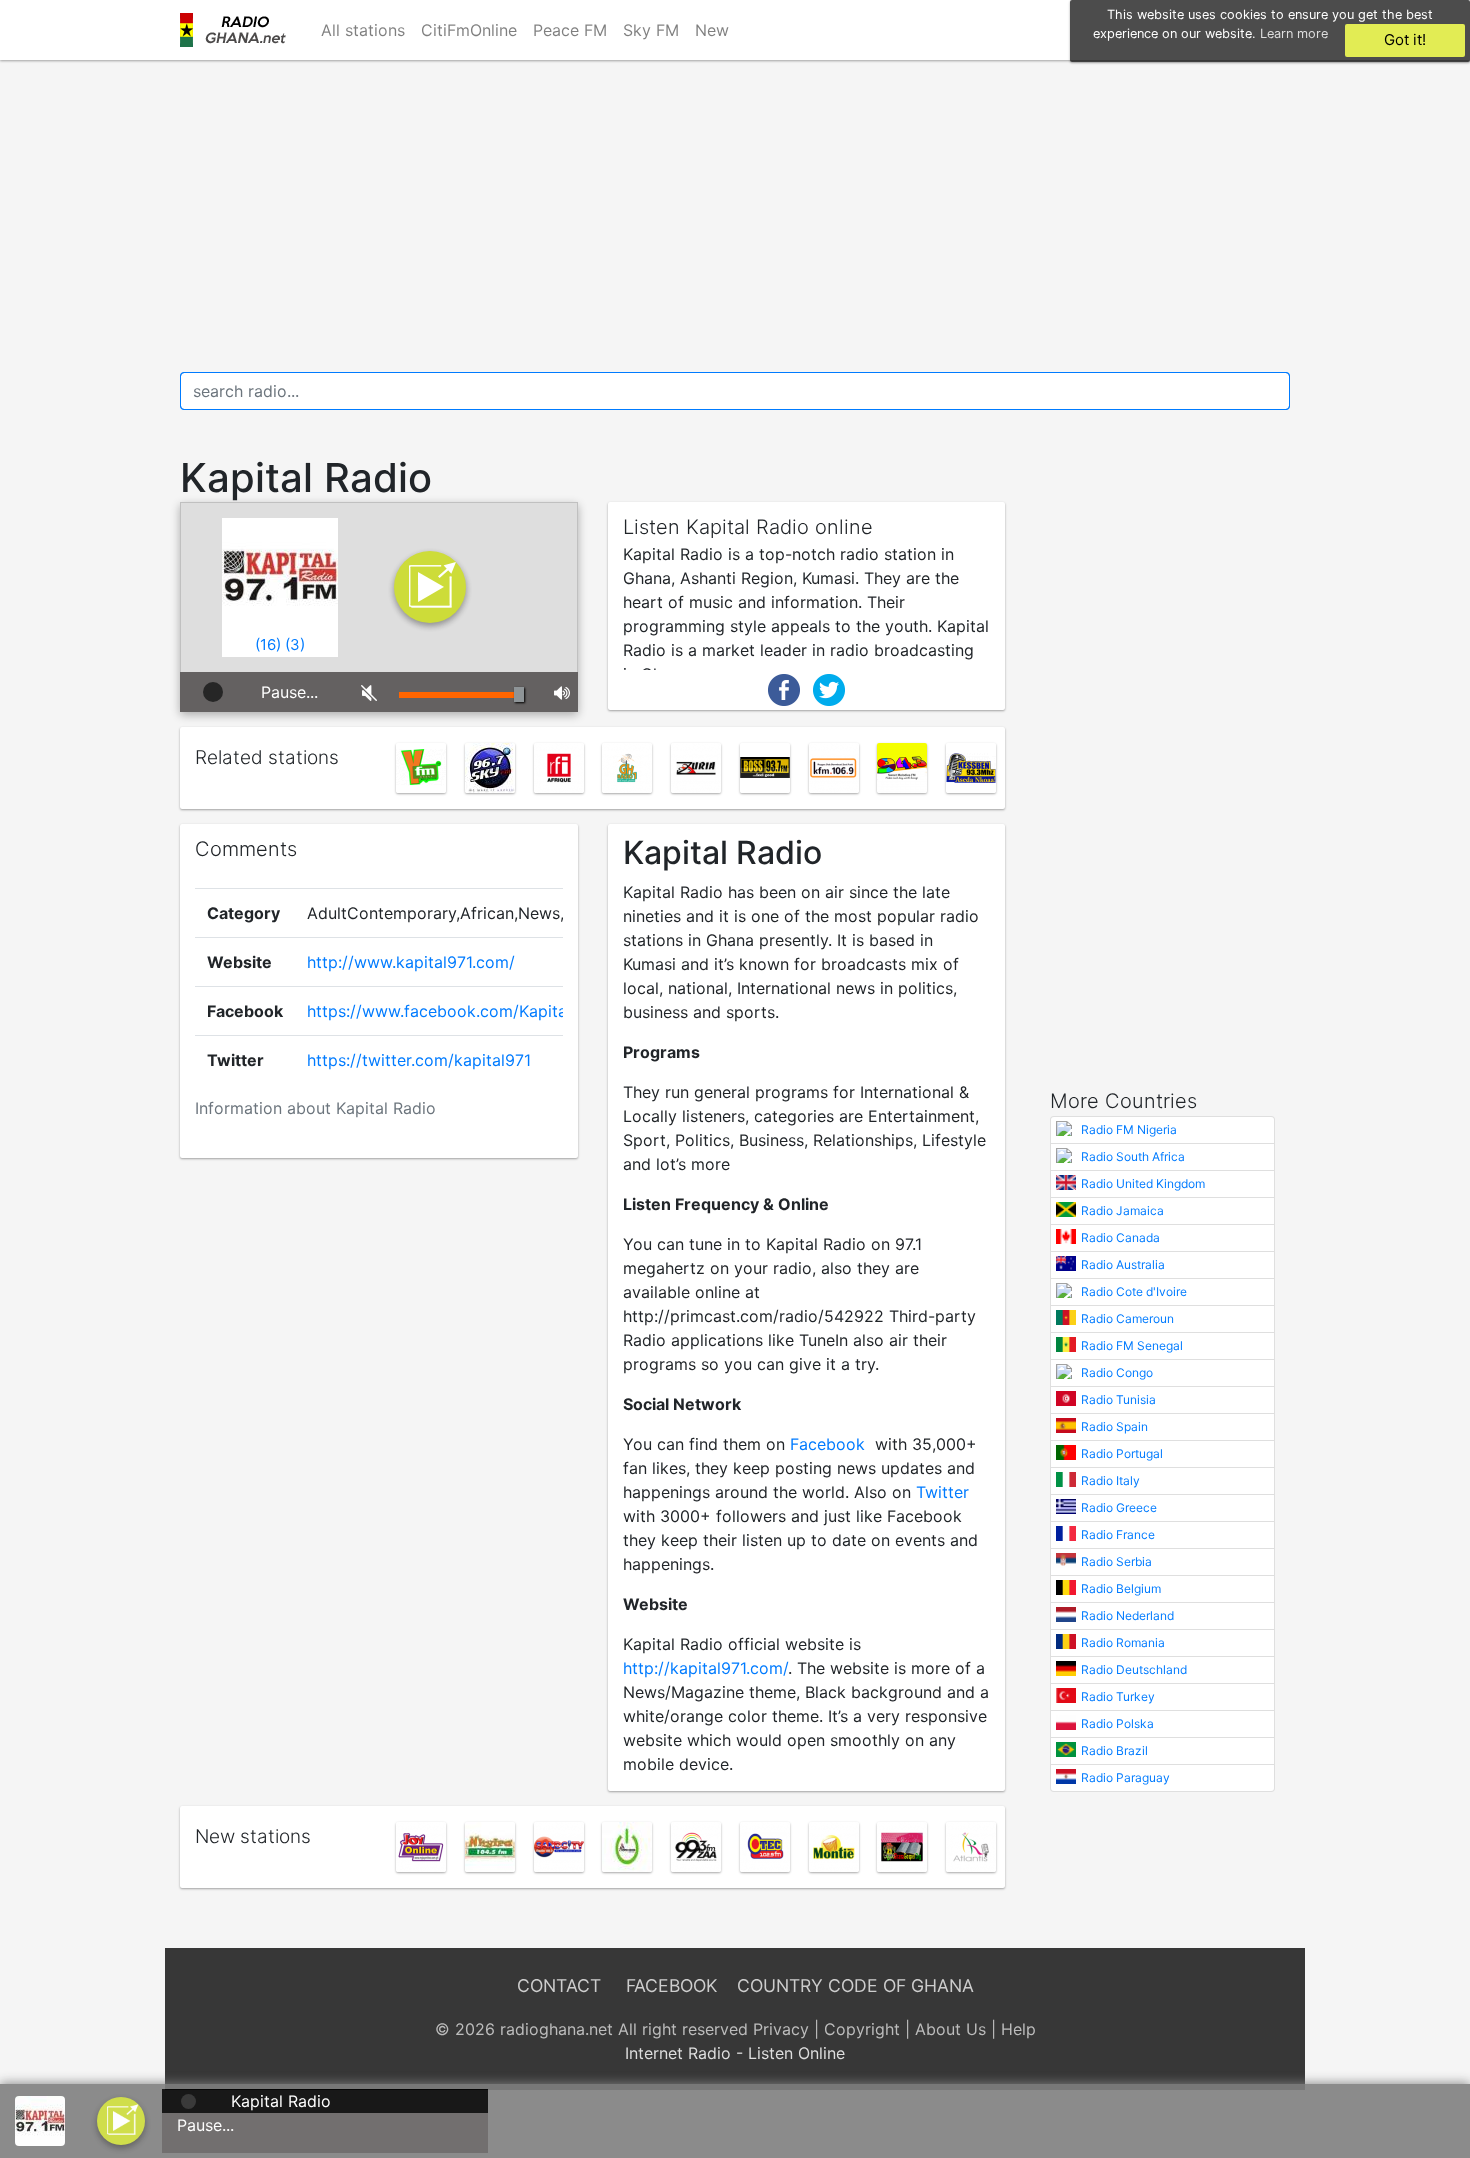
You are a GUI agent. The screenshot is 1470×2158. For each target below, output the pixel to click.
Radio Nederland (1127, 1615)
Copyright (862, 2029)
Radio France (1118, 1534)
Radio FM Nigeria (1129, 1129)
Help (1018, 2029)
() (268, 644)
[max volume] (558, 692)
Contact (559, 1985)
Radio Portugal (1122, 1453)
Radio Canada (1120, 1237)
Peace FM (570, 30)
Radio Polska (1117, 1723)
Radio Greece (1119, 1507)
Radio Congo (1117, 1372)
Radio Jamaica (1122, 1210)
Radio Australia (1123, 1264)
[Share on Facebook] (784, 688)
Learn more (1294, 33)
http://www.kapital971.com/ (411, 962)
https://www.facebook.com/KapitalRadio (460, 1011)
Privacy (781, 2029)
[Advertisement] (735, 216)
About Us (950, 2029)
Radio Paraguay (1125, 1777)
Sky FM (651, 30)
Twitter (942, 1492)
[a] (121, 2119)
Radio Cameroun (1127, 1318)
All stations (363, 30)
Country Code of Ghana (855, 1985)
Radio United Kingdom (1143, 1183)
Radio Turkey (1118, 1696)
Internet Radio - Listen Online (735, 2053)
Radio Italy (1110, 1480)
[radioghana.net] (238, 30)
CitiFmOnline (469, 30)
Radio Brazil (1114, 1750)
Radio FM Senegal (1132, 1345)
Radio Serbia (1116, 1561)
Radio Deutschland (1134, 1669)
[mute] (365, 692)
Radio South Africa (1133, 1156)
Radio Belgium (1121, 1588)
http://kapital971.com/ (705, 1668)
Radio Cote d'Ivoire (1134, 1291)
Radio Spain (1114, 1426)
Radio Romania (1123, 1642)
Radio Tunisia (1118, 1399)
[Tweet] (829, 688)
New (712, 30)
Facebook (827, 1444)
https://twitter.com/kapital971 (419, 1060)
